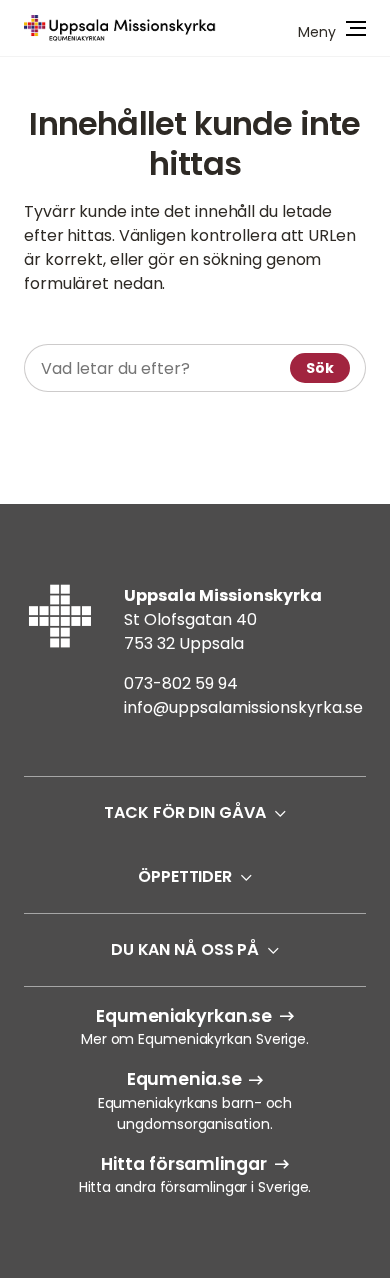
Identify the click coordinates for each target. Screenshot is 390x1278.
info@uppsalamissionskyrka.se (243, 707)
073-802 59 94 (181, 683)
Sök (320, 368)
